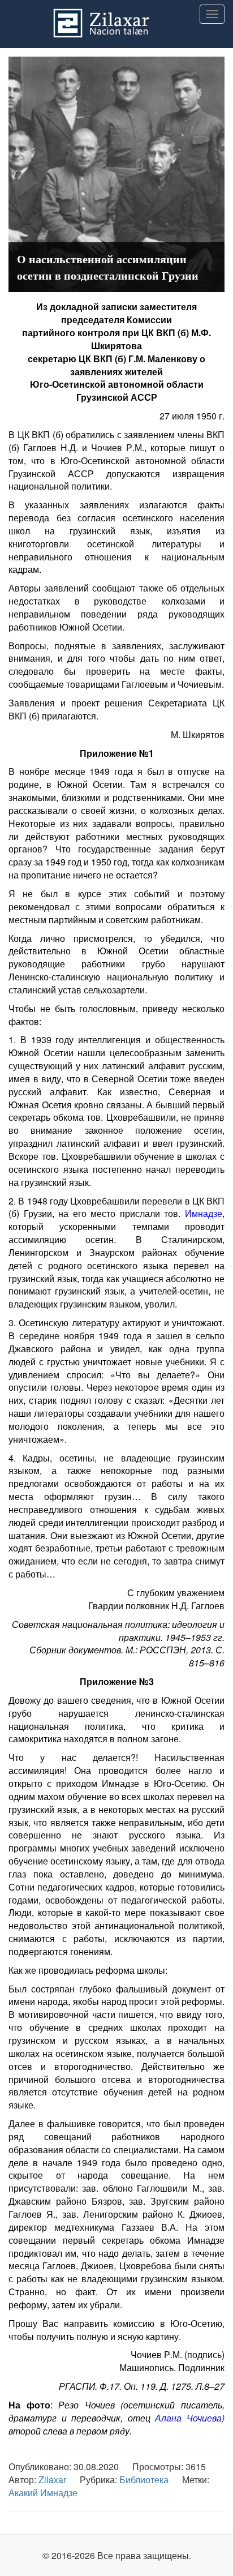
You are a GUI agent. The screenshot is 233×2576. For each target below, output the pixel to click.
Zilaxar (52, 2479)
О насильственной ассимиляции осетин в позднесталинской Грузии (108, 267)
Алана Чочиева (188, 2418)
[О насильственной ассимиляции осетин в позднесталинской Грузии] (116, 173)
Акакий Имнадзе (43, 2493)
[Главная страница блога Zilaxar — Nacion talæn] (116, 14)
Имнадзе (204, 1213)
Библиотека (144, 2479)
